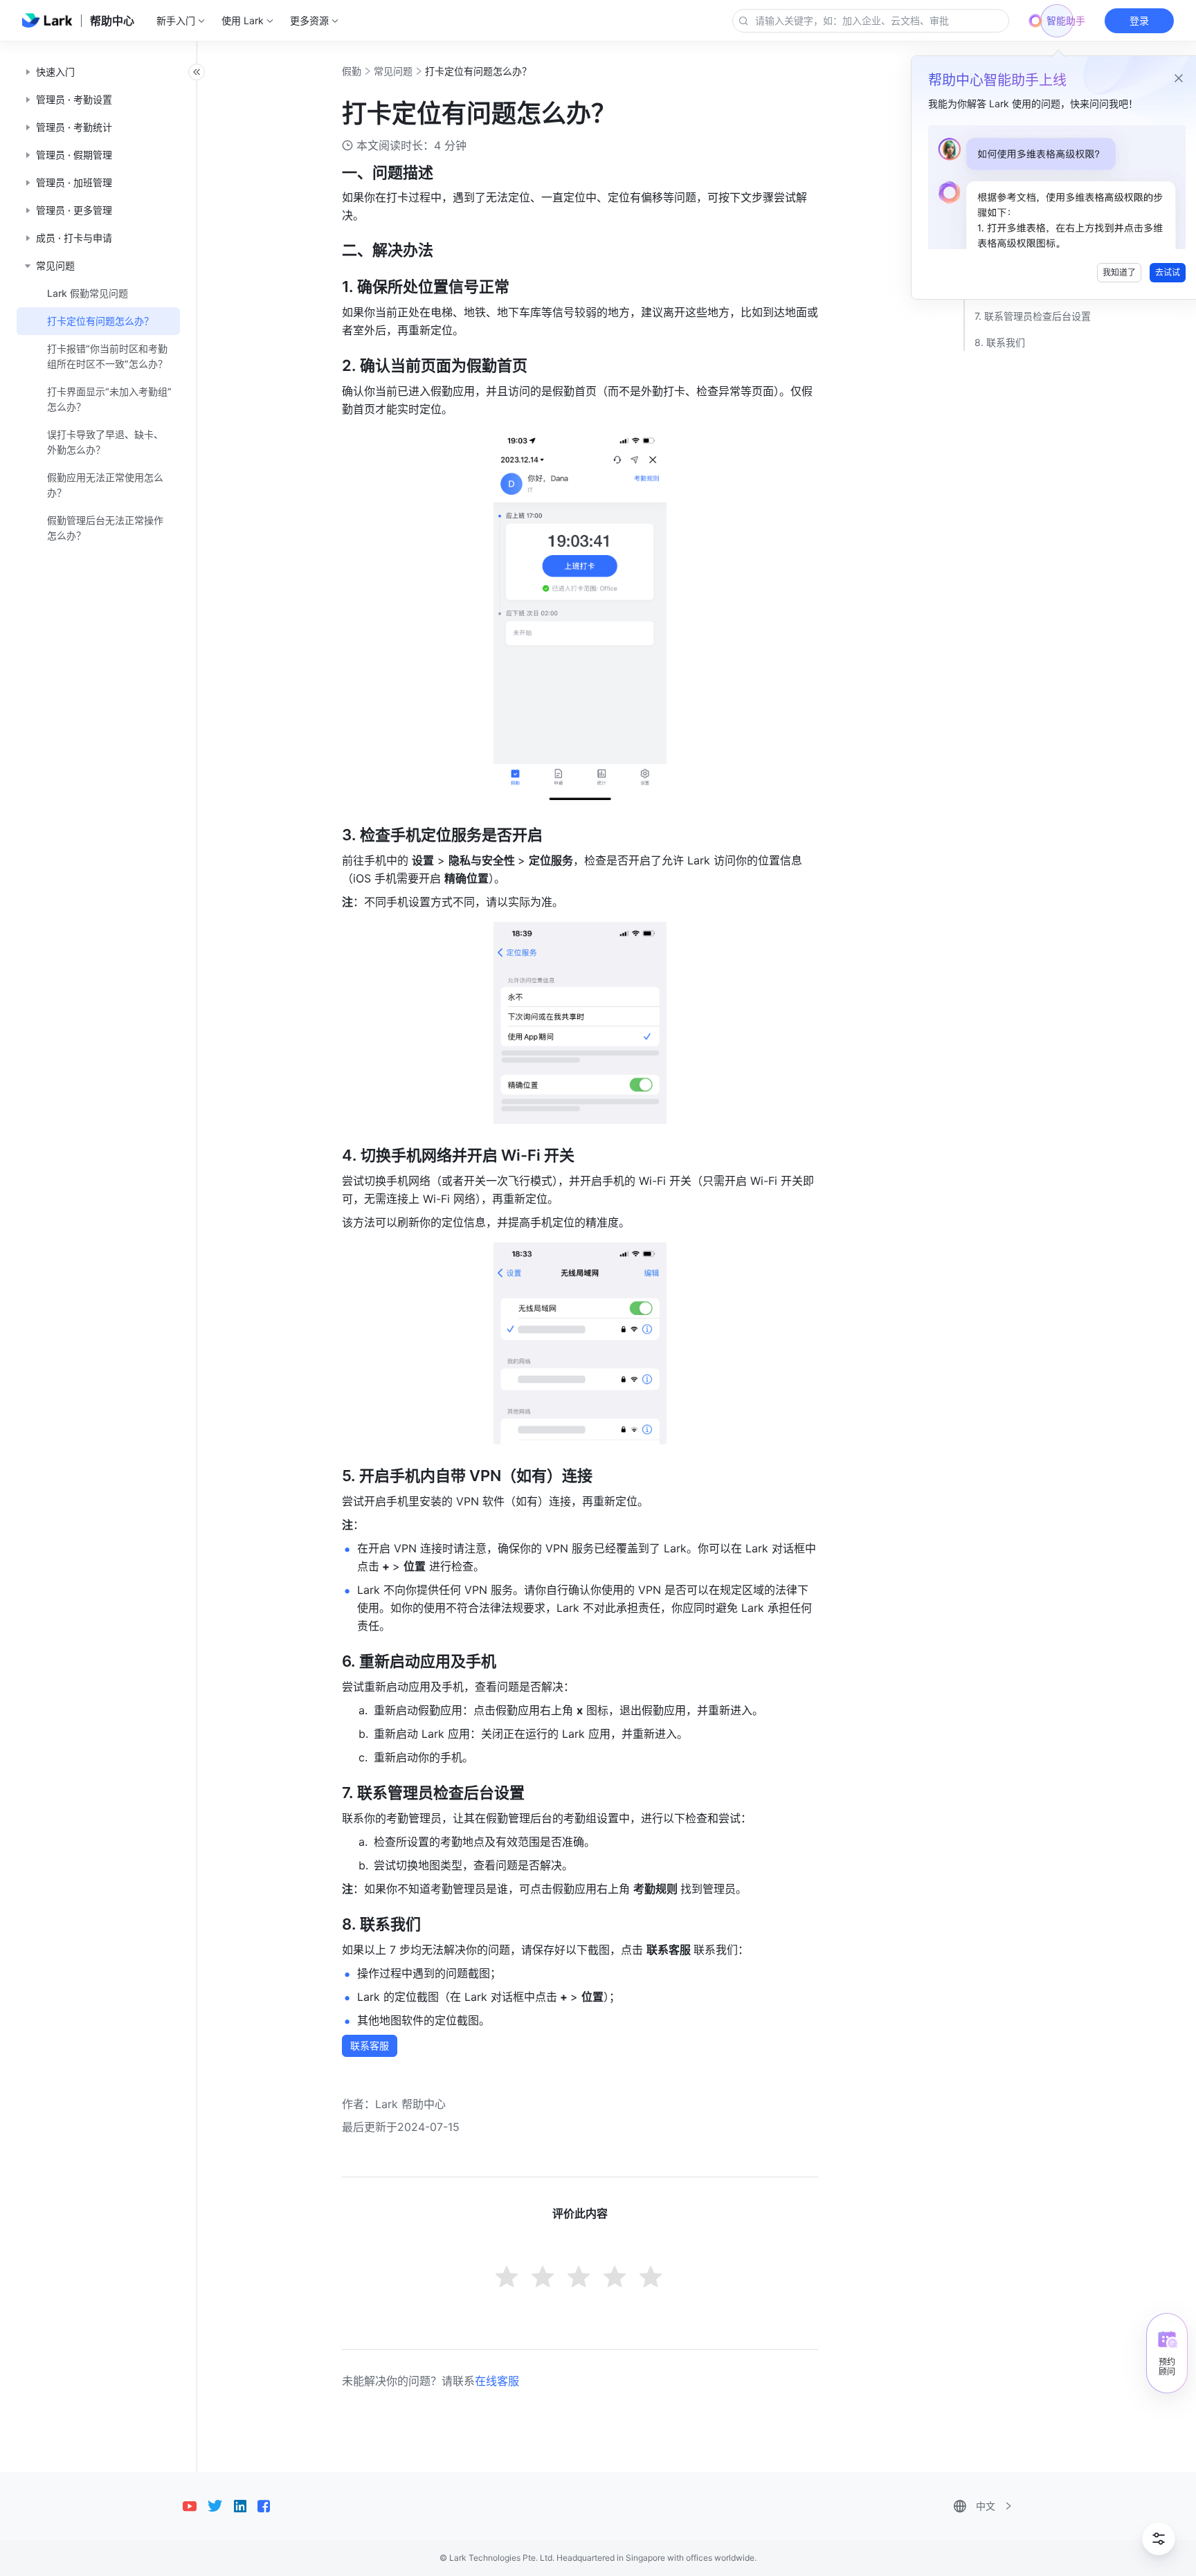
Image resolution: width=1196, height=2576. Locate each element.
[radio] (508, 2278)
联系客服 (370, 2046)
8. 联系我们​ (1000, 342)
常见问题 (393, 71)
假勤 (352, 71)
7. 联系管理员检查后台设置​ (1033, 316)
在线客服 (497, 2381)
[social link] (195, 2506)
